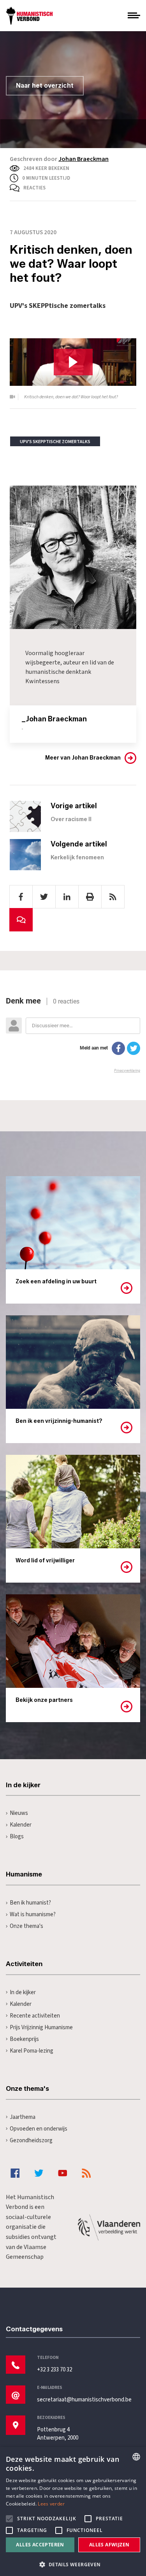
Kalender (21, 1825)
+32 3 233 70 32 (55, 2370)
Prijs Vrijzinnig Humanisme (41, 2027)
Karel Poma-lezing (32, 2051)
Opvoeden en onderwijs (39, 2129)
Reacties (34, 188)
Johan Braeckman (84, 159)
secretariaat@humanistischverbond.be (84, 2400)
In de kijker (23, 1992)
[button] (73, 2564)
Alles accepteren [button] (40, 2545)
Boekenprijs (24, 2039)
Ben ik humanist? (30, 1903)
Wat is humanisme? (33, 1914)
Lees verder (51, 2504)
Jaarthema (23, 2117)
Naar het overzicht (45, 86)
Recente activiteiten (35, 2016)
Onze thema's (26, 1926)
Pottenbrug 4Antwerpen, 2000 (58, 2434)
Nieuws (19, 1813)
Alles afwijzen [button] (109, 2545)
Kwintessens (42, 681)
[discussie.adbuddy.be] (73, 1035)
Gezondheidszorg (31, 2140)
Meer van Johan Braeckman (83, 758)
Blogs (17, 1837)
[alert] (73, 2512)
